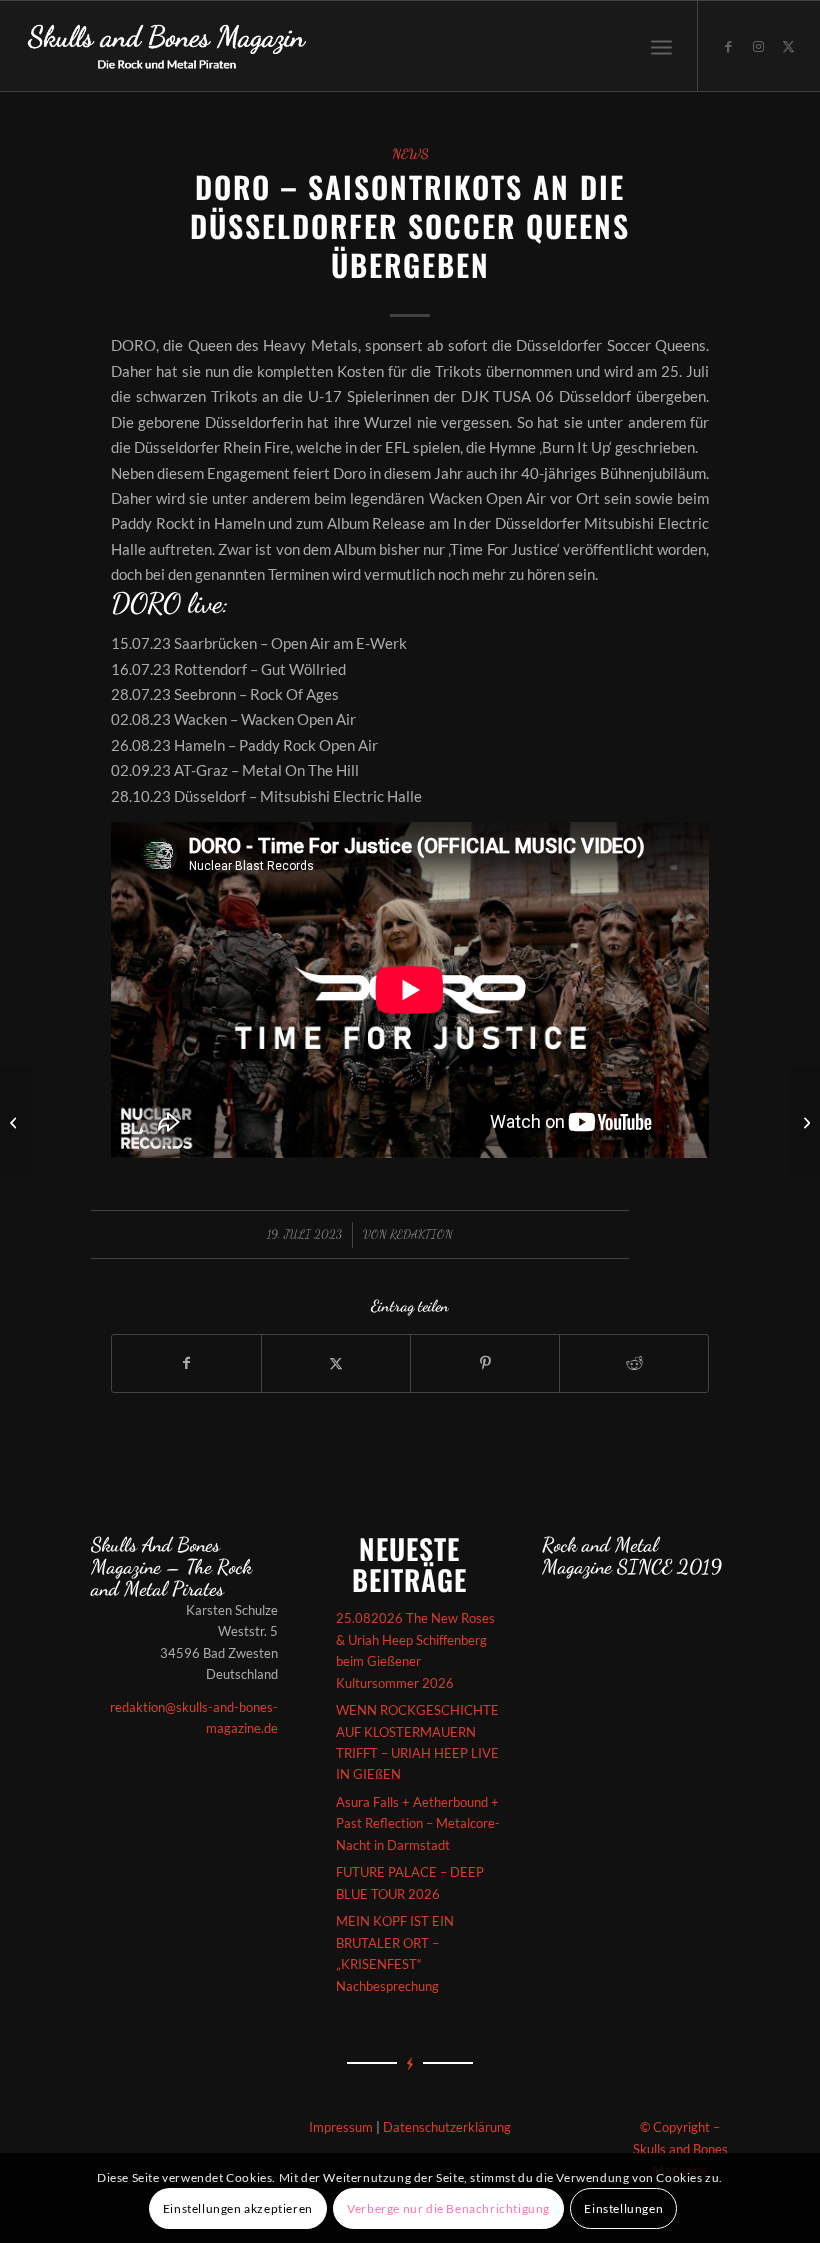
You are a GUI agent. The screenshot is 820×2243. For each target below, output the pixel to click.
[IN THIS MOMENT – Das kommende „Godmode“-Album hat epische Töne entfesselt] (15, 1122)
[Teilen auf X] (336, 1363)
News (410, 154)
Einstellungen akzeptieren (238, 2208)
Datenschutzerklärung (447, 2127)
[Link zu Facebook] (729, 46)
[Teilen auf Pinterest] (485, 1363)
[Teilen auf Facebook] (186, 1363)
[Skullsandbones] (168, 46)
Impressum (341, 2127)
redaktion (421, 1234)
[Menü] (661, 46)
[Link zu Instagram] (759, 46)
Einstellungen (623, 2208)
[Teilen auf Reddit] (634, 1363)
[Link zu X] (789, 46)
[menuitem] (661, 46)
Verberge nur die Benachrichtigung (448, 2208)
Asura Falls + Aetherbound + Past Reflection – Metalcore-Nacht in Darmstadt (418, 1823)
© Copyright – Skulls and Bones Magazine (680, 2148)
